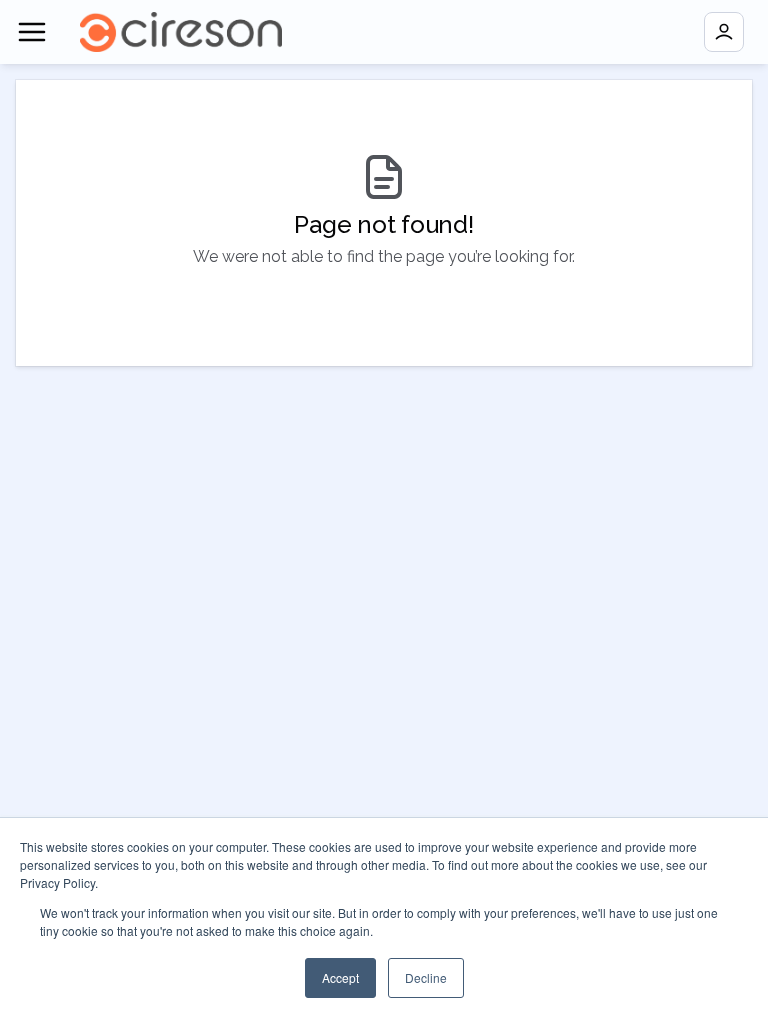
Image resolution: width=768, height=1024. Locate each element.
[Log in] (724, 32)
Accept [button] (340, 977)
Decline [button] (426, 977)
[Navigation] (32, 32)
